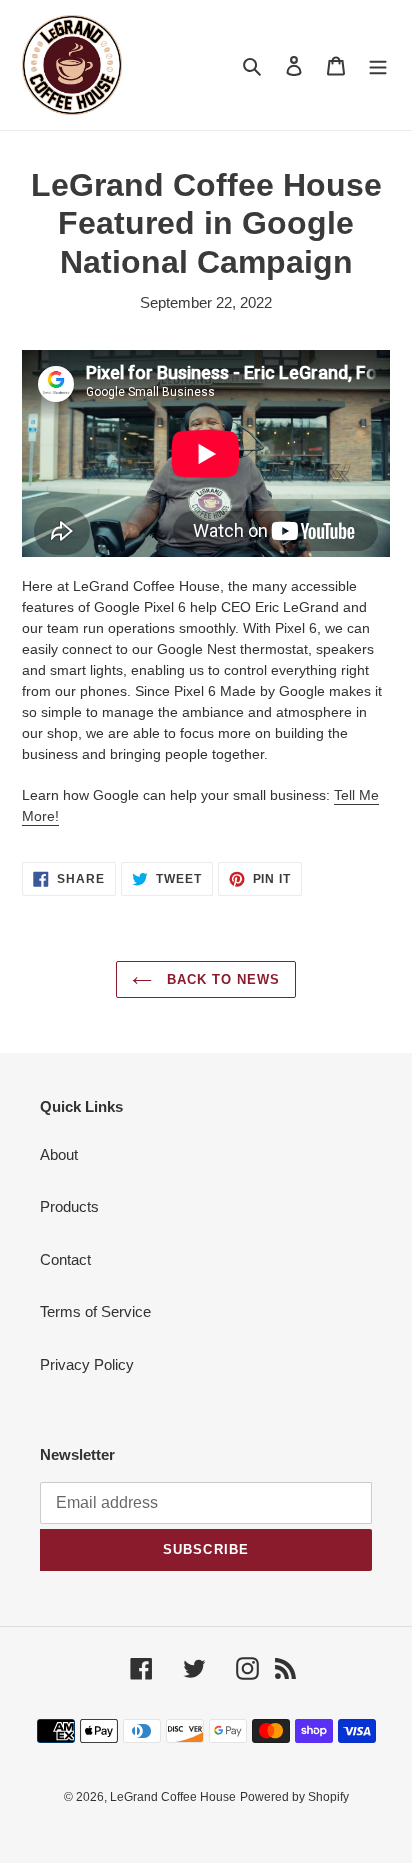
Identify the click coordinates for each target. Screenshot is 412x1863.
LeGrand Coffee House (173, 1797)
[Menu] (378, 65)
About (59, 1154)
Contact (65, 1259)
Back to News (221, 979)
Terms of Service (95, 1311)
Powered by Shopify (294, 1797)
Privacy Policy (87, 1364)
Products (69, 1206)
